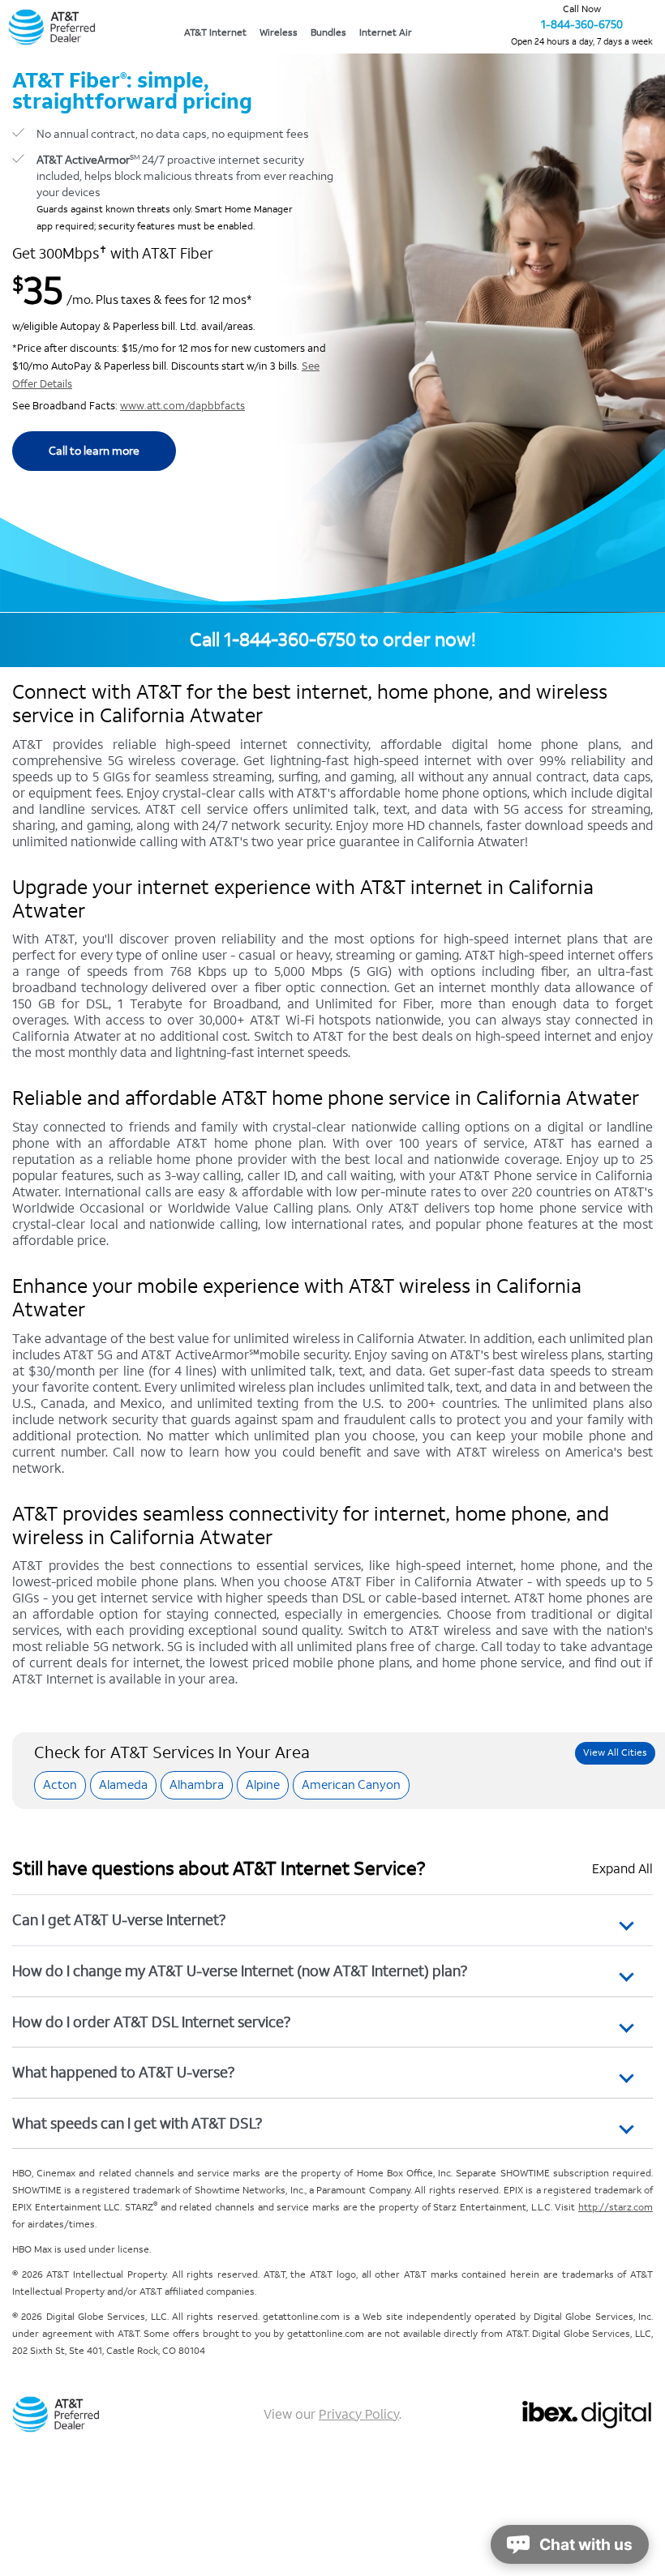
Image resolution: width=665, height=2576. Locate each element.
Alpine (263, 1784)
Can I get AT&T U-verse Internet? (119, 1920)
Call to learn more (94, 451)
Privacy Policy (359, 2414)
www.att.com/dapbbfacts (182, 406)
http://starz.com (616, 2208)
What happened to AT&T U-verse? (123, 2072)
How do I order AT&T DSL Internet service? (151, 2022)
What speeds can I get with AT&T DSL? (137, 2123)
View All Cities (615, 1753)
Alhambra (197, 1784)
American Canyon (351, 1784)
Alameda (123, 1784)
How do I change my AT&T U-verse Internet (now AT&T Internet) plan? (240, 1971)
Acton (60, 1784)
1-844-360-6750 (582, 25)
